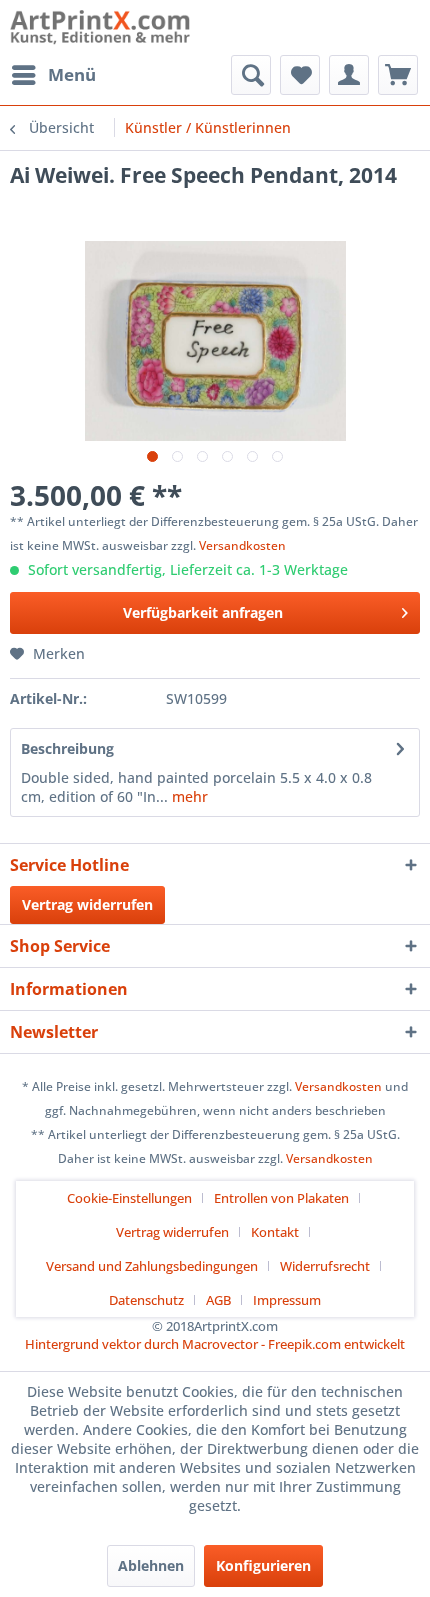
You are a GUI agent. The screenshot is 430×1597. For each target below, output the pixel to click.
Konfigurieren (263, 1565)
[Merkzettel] (300, 75)
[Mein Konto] (349, 75)
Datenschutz (146, 1300)
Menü (72, 74)
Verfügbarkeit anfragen (203, 612)
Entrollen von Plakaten (281, 1198)
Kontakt (275, 1232)
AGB (218, 1300)
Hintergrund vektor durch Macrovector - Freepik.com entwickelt (215, 1344)
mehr (188, 796)
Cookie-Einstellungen (129, 1198)
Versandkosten (242, 545)
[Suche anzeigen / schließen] (251, 75)
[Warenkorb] (398, 75)
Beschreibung (67, 748)
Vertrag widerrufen (87, 904)
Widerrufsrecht (325, 1266)
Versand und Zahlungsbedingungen (152, 1266)
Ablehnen (151, 1565)
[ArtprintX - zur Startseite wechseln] (100, 27)
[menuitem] (53, 75)
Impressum (287, 1300)
